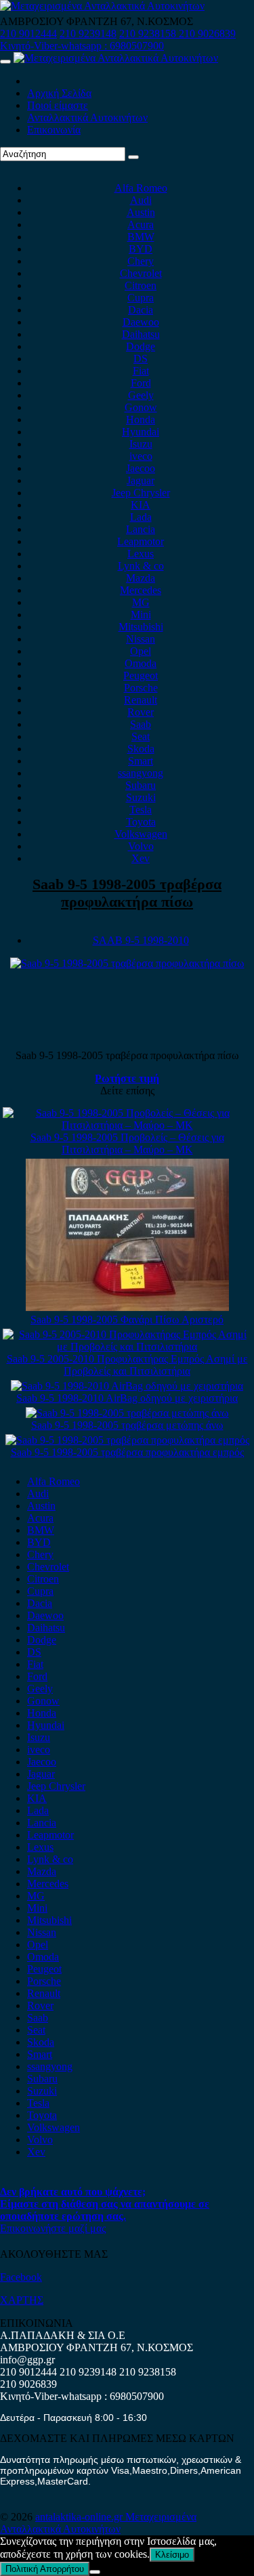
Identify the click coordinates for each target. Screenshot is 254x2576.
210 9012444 (28, 34)
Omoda (141, 663)
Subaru (141, 785)
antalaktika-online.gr (80, 2517)
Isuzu (141, 444)
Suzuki (141, 797)
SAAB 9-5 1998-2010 (141, 940)
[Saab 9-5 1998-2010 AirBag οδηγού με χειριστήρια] (127, 1386)
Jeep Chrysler (141, 493)
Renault (141, 700)
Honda (141, 420)
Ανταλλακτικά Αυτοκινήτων (87, 117)
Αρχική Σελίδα (59, 93)
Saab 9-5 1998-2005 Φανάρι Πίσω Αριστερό (127, 1319)
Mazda (141, 578)
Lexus (141, 554)
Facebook (21, 2277)
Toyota (141, 822)
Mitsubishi (141, 627)
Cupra (141, 298)
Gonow (141, 407)
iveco (141, 456)
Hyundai (141, 432)
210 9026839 (207, 34)
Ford (141, 383)
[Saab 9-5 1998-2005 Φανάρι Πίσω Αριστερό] (127, 1307)
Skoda (141, 749)
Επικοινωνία (54, 130)
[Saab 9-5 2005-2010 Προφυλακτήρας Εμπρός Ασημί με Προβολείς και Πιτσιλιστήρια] (127, 1347)
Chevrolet (141, 273)
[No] (95, 2572)
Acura (141, 224)
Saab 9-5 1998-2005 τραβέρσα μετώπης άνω (127, 1425)
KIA (141, 505)
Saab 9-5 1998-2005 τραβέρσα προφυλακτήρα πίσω (127, 893)
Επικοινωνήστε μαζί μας (53, 2228)
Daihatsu (141, 334)
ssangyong (141, 773)
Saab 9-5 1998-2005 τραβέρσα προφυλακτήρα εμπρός (127, 1452)
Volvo (141, 846)
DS (141, 359)
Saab (141, 724)
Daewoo (141, 322)
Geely (141, 395)
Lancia (141, 529)
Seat (141, 736)
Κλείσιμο (172, 2555)
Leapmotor (141, 541)
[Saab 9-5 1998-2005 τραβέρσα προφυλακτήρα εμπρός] (127, 1440)
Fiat (141, 371)
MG (141, 602)
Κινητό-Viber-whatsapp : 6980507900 (82, 46)
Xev (141, 858)
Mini (141, 615)
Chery (141, 261)
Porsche (141, 688)
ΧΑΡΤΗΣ (22, 2300)
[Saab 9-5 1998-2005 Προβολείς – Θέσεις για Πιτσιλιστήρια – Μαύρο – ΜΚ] (127, 1125)
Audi (141, 200)
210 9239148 (88, 34)
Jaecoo (141, 468)
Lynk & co (141, 566)
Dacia (141, 310)
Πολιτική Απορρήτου (45, 2569)
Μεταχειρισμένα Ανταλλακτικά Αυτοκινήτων (98, 2523)
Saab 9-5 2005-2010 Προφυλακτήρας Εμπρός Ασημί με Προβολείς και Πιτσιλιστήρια (127, 1365)
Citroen (141, 285)
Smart (141, 761)
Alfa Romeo (141, 188)
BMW (141, 237)
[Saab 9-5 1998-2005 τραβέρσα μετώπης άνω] (127, 1413)
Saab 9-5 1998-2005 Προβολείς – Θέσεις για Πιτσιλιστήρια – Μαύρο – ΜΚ (127, 1143)
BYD (141, 249)
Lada (141, 517)
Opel (141, 651)
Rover (141, 712)
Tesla (141, 810)
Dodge (141, 346)
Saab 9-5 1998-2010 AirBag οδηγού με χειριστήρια (127, 1398)
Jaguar (141, 480)
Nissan (141, 639)
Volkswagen (141, 834)
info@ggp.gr (27, 2360)
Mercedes (141, 590)
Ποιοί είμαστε (58, 105)
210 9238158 (149, 34)
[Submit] (133, 157)
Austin (141, 212)
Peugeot (141, 675)
